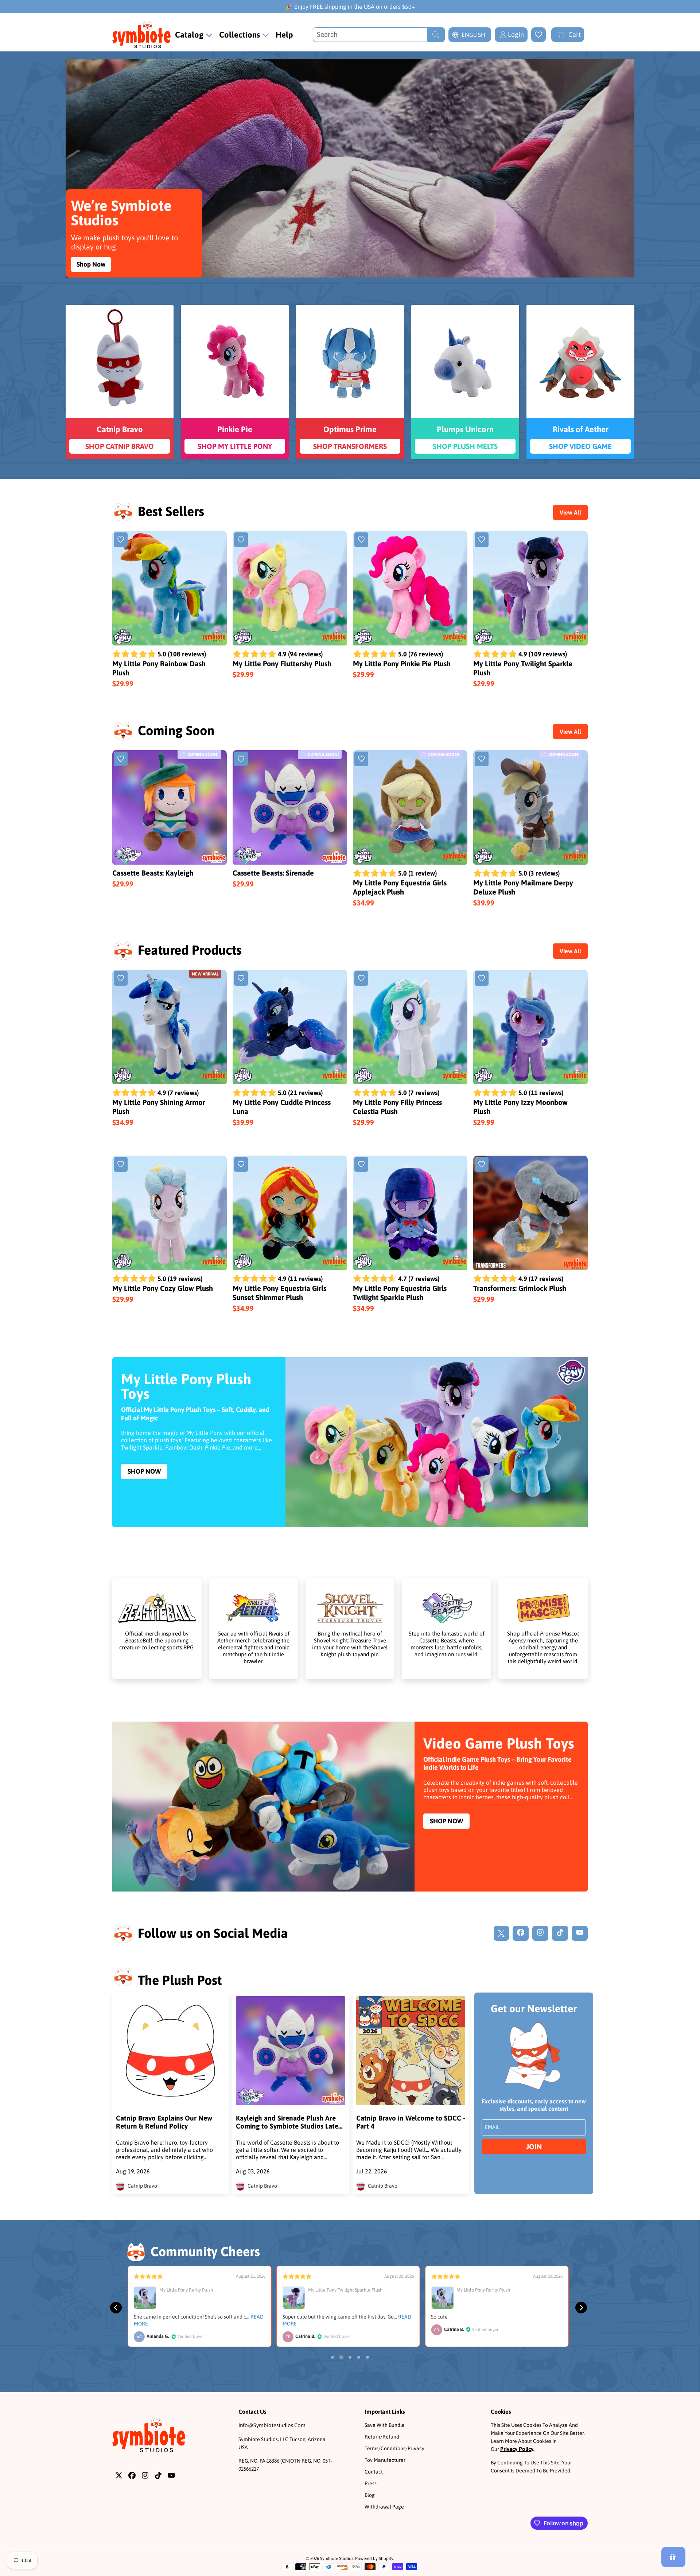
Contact (374, 2472)
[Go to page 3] (350, 2357)
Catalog (190, 35)
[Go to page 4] (359, 2357)
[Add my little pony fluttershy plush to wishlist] (241, 540)
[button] (568, 35)
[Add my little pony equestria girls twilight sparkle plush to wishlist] (361, 1164)
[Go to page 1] (332, 2357)
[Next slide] (581, 2308)
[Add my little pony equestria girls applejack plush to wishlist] (361, 759)
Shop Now (91, 264)
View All (570, 512)
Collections (240, 35)
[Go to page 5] (367, 2357)
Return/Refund (382, 2437)
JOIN (534, 2147)
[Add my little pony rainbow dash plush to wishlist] (121, 540)
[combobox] (379, 35)
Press (371, 2483)
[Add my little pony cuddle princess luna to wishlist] (241, 978)
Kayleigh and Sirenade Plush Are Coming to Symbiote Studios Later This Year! (288, 2122)
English (473, 35)
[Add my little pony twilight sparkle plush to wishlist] (482, 540)
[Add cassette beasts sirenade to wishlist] (241, 759)
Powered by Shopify (374, 2558)
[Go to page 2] (341, 2357)
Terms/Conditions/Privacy (394, 2448)
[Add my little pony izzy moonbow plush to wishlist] (482, 978)
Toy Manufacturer (385, 2460)
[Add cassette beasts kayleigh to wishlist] (121, 759)
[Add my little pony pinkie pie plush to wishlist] (361, 540)
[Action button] (538, 35)
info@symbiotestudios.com (272, 2425)
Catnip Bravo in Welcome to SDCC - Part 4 (411, 2122)
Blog (370, 2495)
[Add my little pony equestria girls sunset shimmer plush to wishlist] (241, 1164)
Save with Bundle (385, 2425)
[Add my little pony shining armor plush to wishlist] (121, 978)
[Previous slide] (116, 2308)
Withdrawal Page (384, 2507)
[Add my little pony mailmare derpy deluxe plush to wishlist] (482, 759)
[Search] (436, 35)
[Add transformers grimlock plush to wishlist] (482, 1164)
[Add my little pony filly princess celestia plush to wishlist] (361, 978)
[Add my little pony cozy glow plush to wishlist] (121, 1164)
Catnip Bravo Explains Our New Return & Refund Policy (164, 2122)
